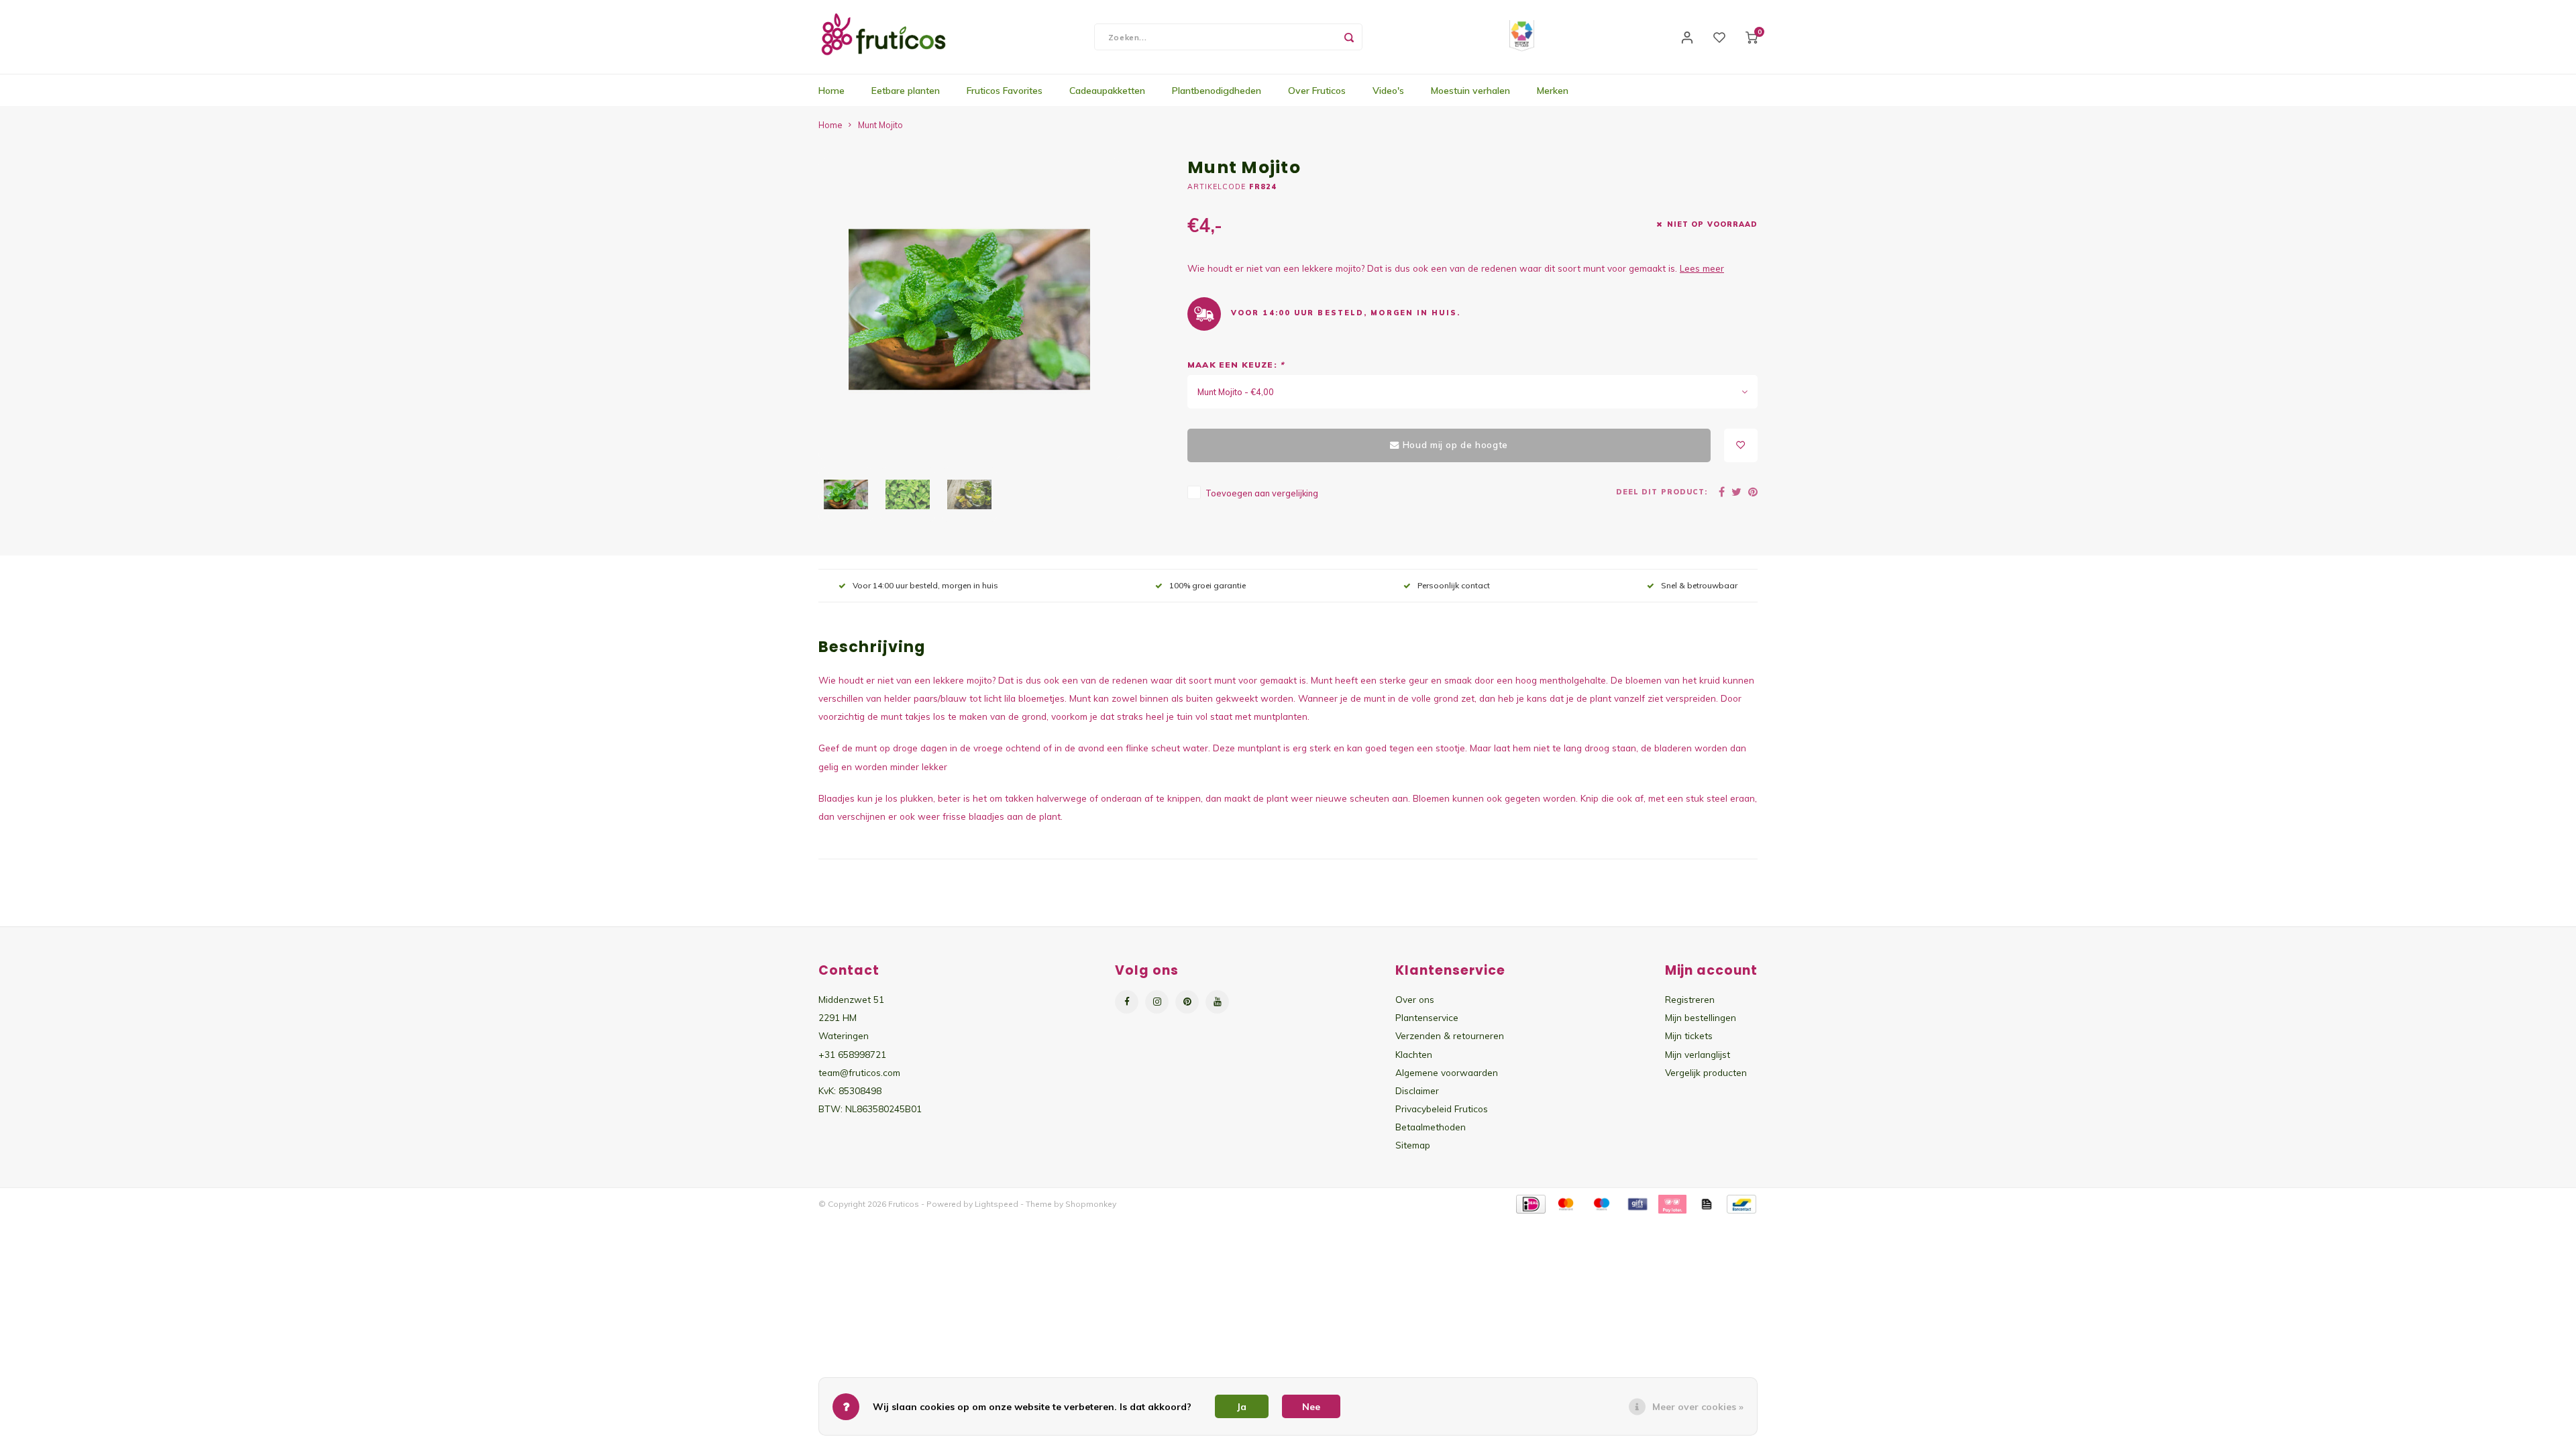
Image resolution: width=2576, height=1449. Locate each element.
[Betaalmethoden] (1530, 1203)
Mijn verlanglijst (1698, 1054)
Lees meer (1702, 268)
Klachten (1414, 1054)
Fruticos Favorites (1005, 91)
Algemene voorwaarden (1447, 1072)
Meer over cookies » (1698, 1407)
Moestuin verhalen (1470, 91)
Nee (1311, 1407)
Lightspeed (997, 1204)
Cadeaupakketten (1107, 91)
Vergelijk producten (1706, 1072)
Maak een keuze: (1236, 365)
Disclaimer (1417, 1090)
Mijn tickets (1689, 1035)
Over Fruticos (1317, 91)
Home (831, 91)
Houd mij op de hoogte (1455, 445)
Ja (1242, 1407)
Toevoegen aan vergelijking (1262, 493)
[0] (1752, 37)
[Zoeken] (1349, 37)
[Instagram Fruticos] (1157, 1002)
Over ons (1415, 999)
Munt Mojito (880, 125)
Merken (1553, 91)
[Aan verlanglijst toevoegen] (1741, 445)
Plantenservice (1427, 1017)
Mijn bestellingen (1701, 1017)
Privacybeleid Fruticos (1442, 1109)
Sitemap (1413, 1145)
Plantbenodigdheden (1217, 91)
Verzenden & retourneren (1450, 1035)
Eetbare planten (906, 91)
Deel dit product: (1662, 492)
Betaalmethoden (1431, 1127)
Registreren (1690, 999)
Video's (1388, 91)
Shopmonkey (1091, 1204)
